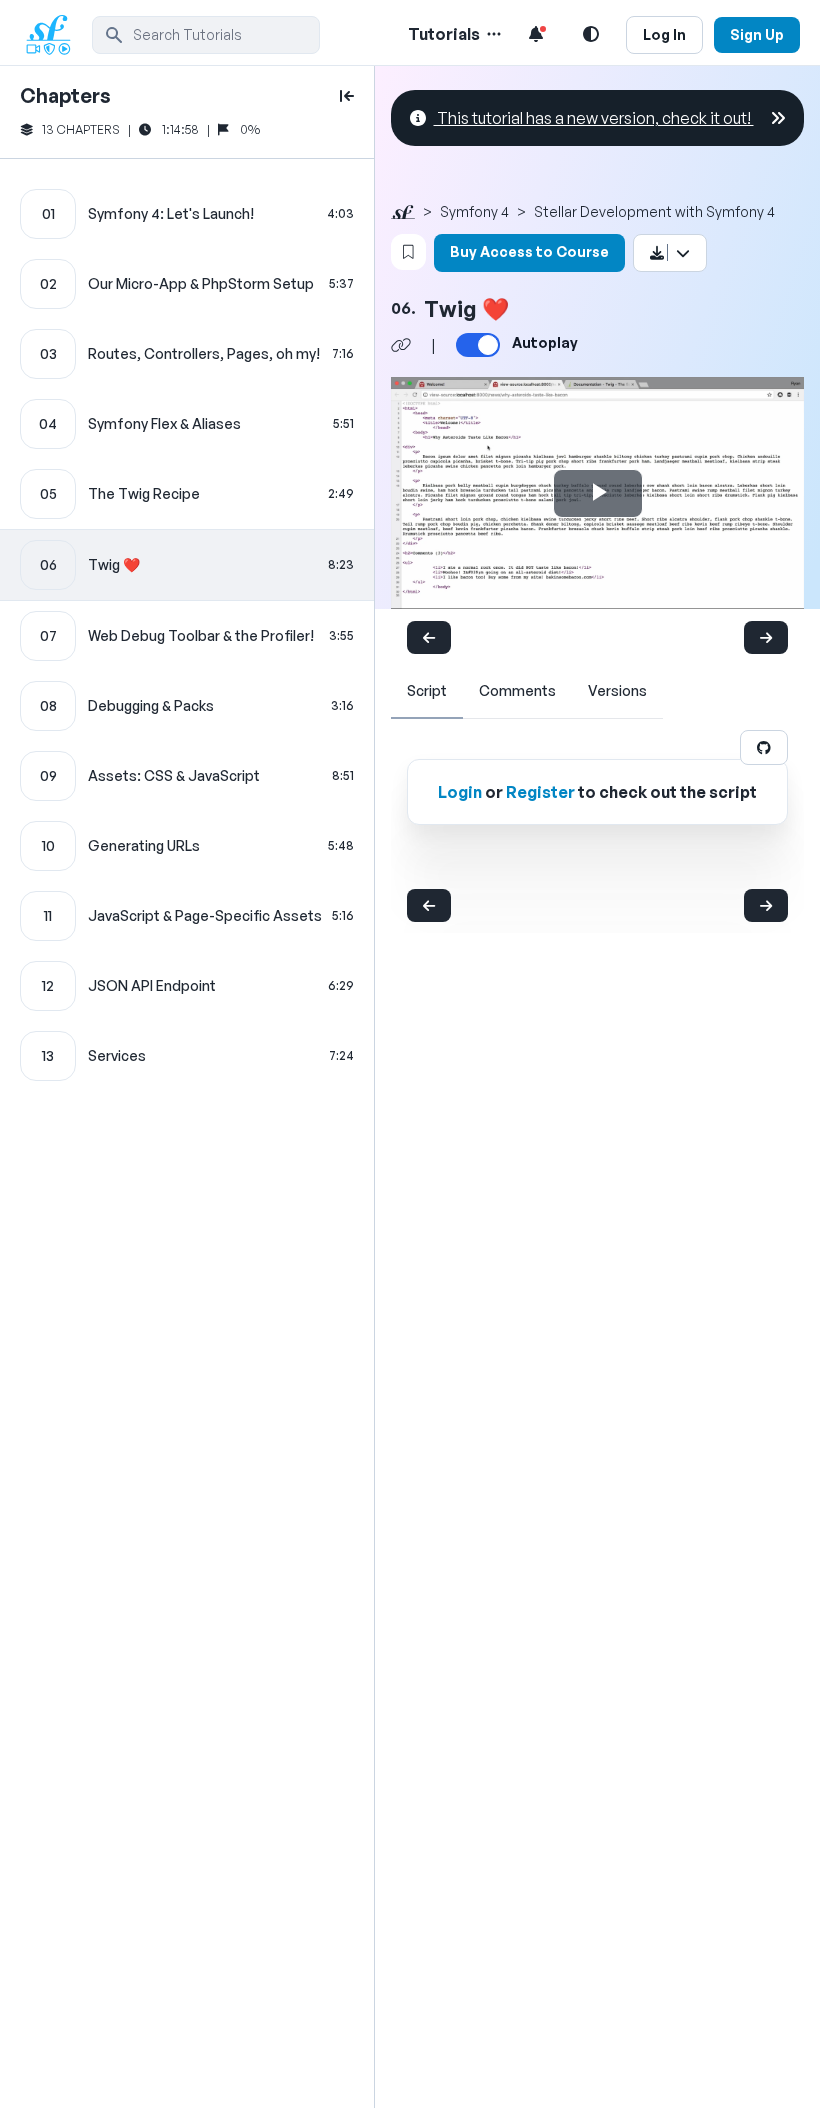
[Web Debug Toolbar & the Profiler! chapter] (187, 636)
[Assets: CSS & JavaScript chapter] (187, 776)
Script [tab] (427, 690)
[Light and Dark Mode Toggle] (591, 34)
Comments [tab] (517, 690)
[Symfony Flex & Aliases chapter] (187, 424)
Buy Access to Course (529, 251)
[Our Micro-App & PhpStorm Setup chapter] (187, 284)
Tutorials (444, 34)
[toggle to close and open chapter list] (347, 96)
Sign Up (757, 34)
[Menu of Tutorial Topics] (492, 34)
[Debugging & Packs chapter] (187, 706)
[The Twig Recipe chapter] (187, 494)
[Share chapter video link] (401, 345)
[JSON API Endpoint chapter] (187, 986)
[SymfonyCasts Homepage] (56, 34)
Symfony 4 (474, 211)
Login (460, 792)
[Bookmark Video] (408, 252)
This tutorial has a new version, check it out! (594, 118)
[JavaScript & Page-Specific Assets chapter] (187, 916)
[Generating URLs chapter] (187, 846)
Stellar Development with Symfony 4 (654, 211)
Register (540, 792)
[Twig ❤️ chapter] (187, 565)
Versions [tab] (617, 690)
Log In (664, 34)
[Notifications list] (536, 34)
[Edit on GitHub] (764, 747)
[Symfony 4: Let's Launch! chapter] (187, 214)
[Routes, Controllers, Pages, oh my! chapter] (187, 354)
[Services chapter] (187, 1056)
